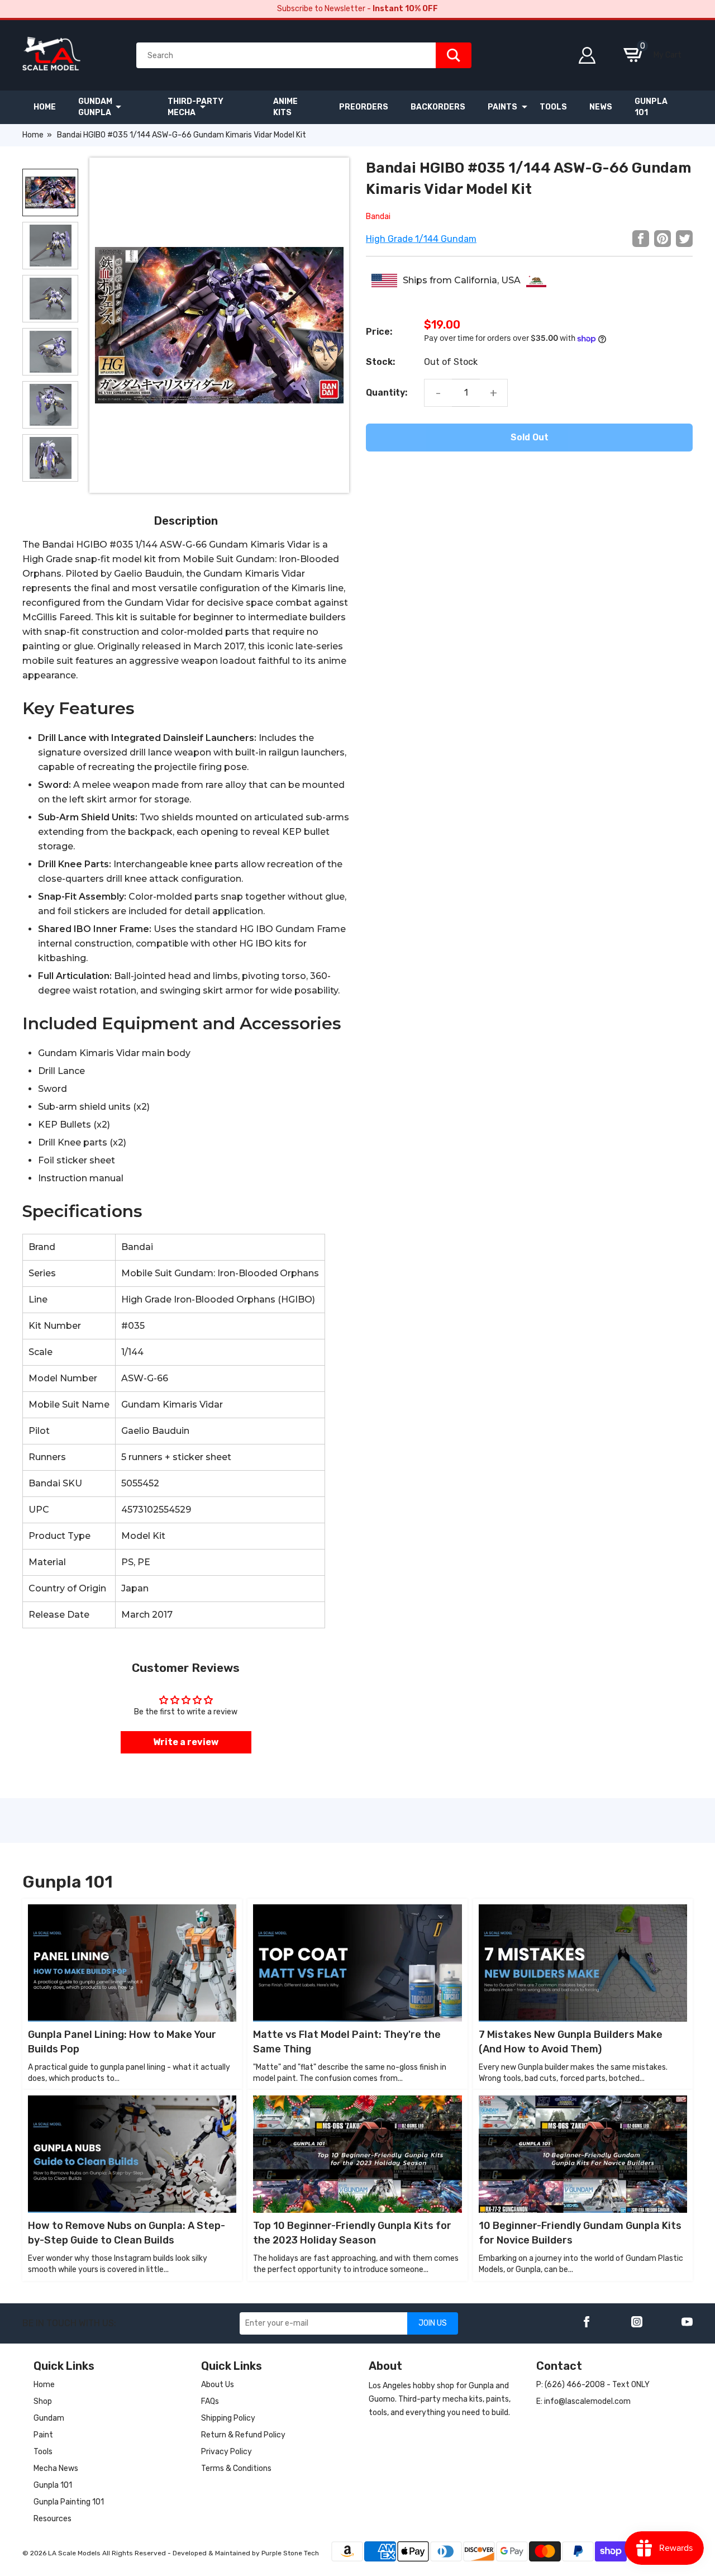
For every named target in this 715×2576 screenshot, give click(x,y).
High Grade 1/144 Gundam (421, 239)
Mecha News (56, 2468)
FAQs (210, 2401)
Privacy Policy (227, 2452)
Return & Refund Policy (243, 2435)
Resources (53, 2519)
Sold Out (530, 437)
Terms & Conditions (236, 2468)
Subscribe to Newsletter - (357, 9)
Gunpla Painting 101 (69, 2502)
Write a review (186, 1742)
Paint (43, 2435)
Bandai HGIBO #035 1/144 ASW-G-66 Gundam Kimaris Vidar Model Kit (182, 135)
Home (33, 135)
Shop (43, 2401)
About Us (218, 2385)
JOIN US (433, 2323)
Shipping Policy (228, 2418)
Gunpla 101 (53, 2485)
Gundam (49, 2418)
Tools (43, 2452)
